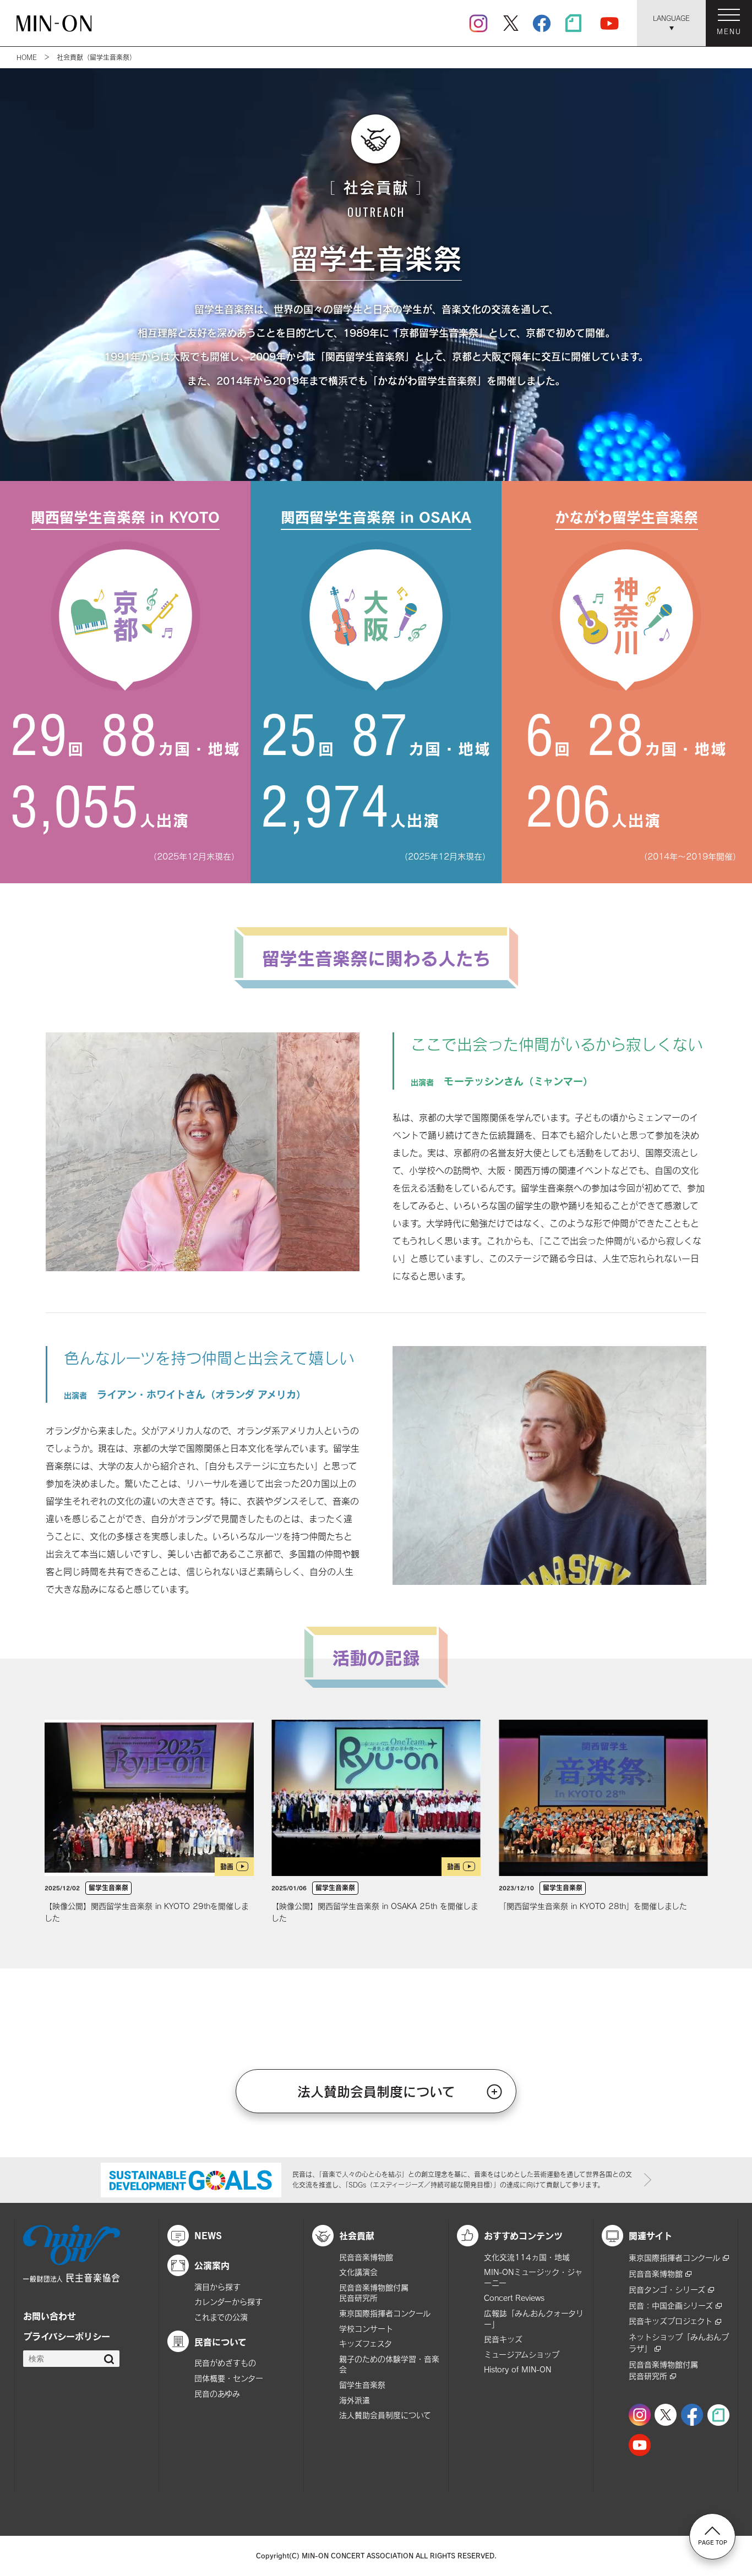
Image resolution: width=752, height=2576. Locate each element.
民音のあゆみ (217, 2394)
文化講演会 (358, 2272)
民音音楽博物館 (366, 2257)
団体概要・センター (229, 2378)
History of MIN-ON (517, 2369)
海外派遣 (355, 2400)
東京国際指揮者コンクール (385, 2313)
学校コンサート (366, 2329)
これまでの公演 (221, 2317)
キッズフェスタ (366, 2343)
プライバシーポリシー (67, 2336)
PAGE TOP (713, 2542)
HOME (27, 57)
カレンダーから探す (228, 2302)
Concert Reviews (514, 2298)
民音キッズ (503, 2339)
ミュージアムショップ (522, 2355)
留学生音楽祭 (362, 2385)
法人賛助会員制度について (376, 2091)
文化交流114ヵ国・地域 (527, 2257)
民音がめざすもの (225, 2363)
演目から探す (217, 2287)
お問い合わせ (50, 2316)
